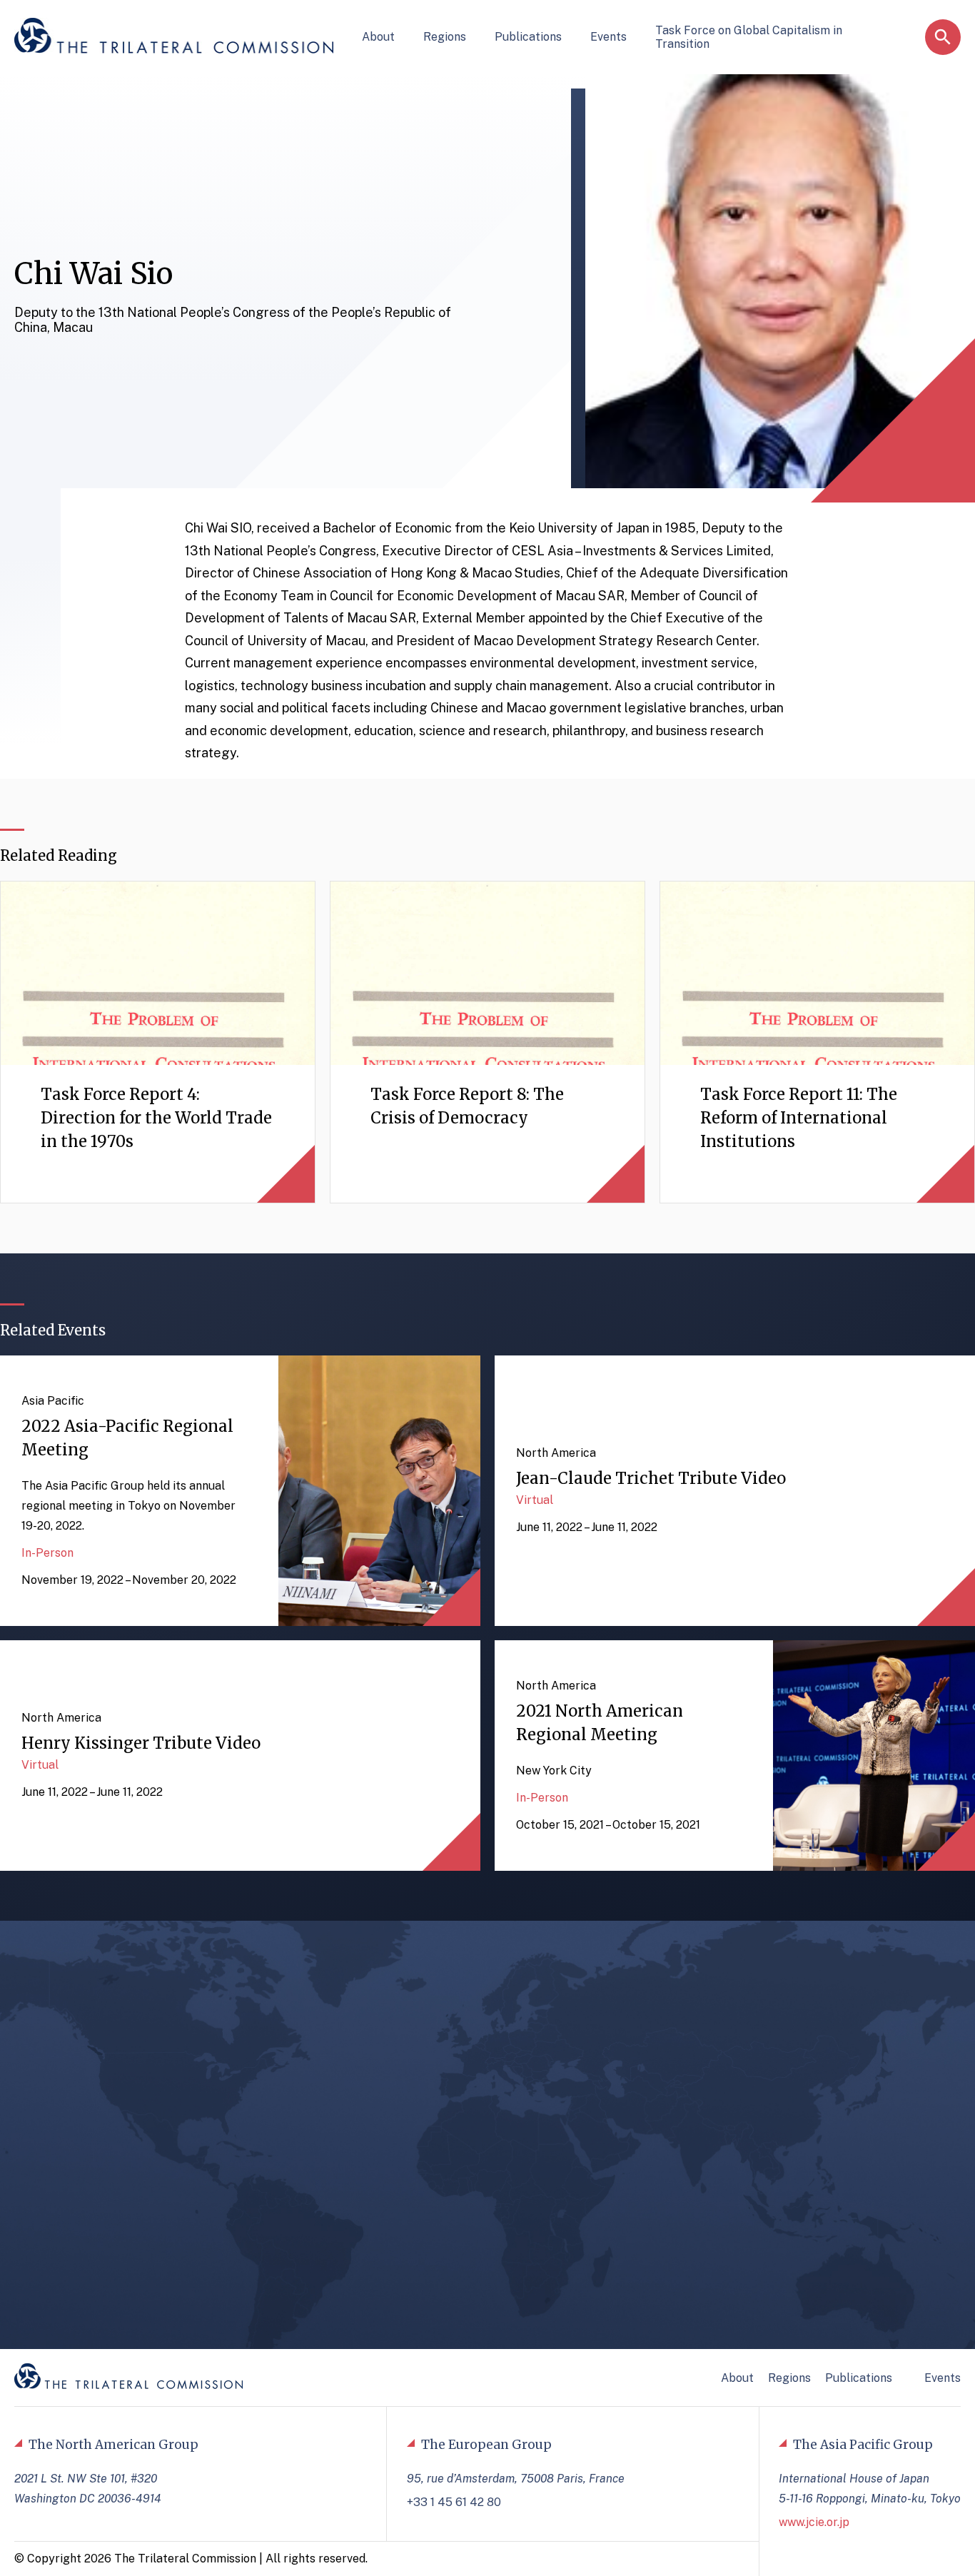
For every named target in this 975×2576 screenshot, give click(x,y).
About (378, 37)
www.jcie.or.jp (814, 2522)
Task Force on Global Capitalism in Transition (749, 37)
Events (608, 37)
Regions (445, 37)
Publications (528, 37)
